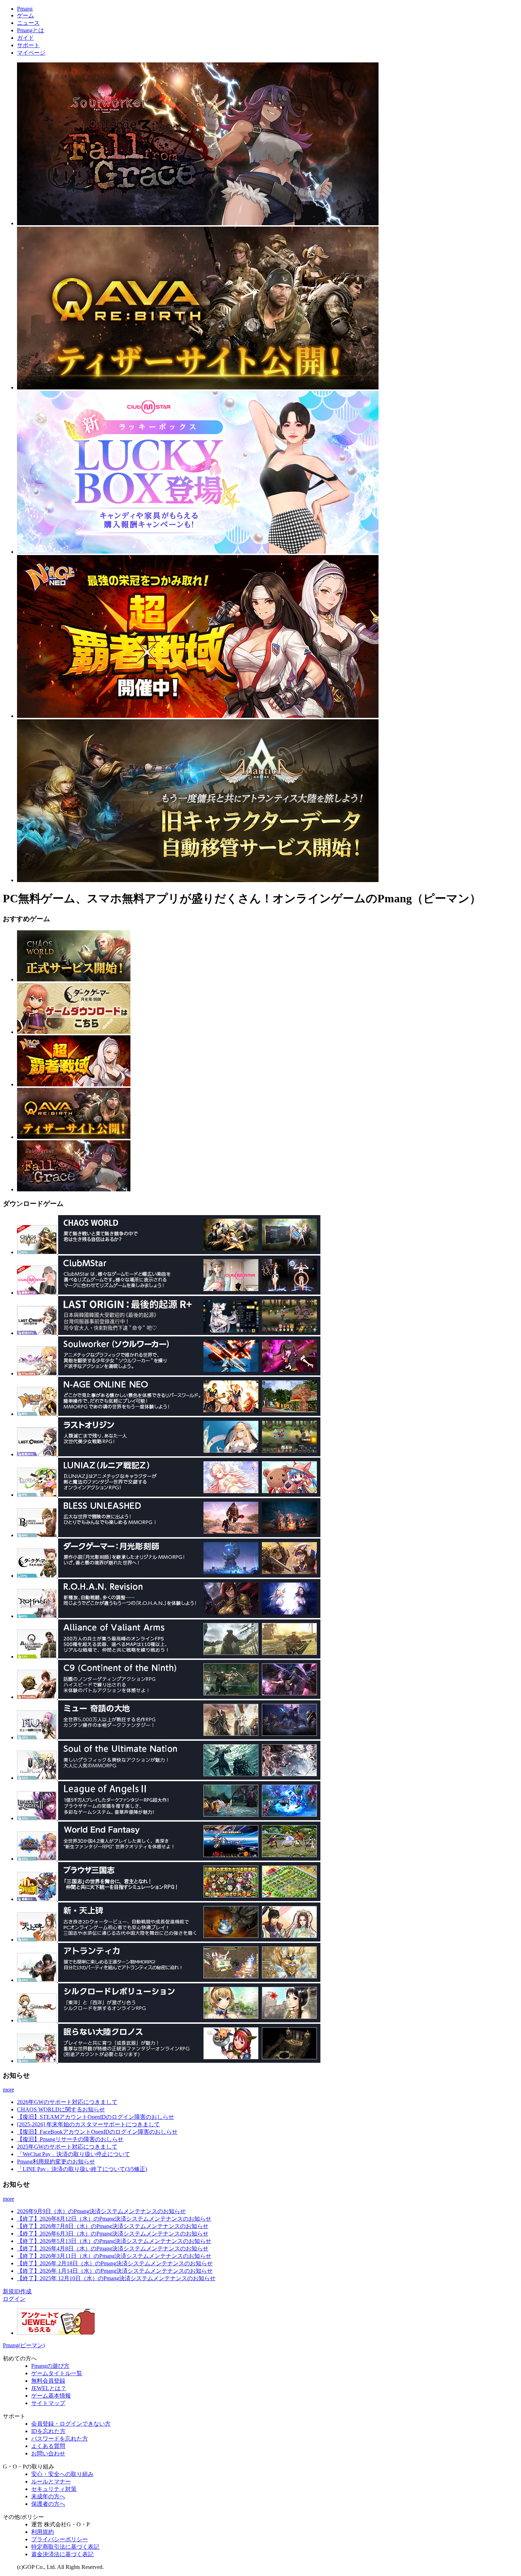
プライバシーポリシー (60, 2539)
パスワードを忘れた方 (60, 2439)
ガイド (26, 38)
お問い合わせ (48, 2453)
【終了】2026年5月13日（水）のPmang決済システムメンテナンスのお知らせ (114, 2241)
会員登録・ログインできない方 (71, 2424)
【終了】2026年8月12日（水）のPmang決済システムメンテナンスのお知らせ (114, 2219)
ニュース (28, 23)
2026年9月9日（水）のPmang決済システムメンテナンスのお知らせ (101, 2211)
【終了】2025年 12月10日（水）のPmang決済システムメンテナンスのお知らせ (116, 2278)
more (9, 2090)
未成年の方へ (48, 2496)
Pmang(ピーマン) (24, 2345)
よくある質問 (48, 2446)
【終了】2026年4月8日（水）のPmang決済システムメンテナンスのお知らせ (113, 2248)
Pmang (25, 9)
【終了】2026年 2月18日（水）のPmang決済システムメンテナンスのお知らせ (115, 2263)
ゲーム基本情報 (51, 2396)
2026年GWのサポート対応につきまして (67, 2102)
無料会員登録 (48, 2381)
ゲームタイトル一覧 (57, 2373)
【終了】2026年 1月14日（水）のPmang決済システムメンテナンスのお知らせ (115, 2271)
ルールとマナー (51, 2481)
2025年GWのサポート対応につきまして (67, 2147)
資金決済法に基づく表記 (62, 2554)
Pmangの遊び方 (50, 2366)
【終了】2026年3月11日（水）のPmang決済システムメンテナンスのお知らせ (114, 2256)
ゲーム (26, 15)
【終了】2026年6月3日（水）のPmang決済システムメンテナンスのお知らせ (113, 2234)
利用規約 (43, 2532)
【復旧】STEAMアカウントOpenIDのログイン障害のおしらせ (96, 2117)
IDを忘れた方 (48, 2431)
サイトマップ (48, 2403)
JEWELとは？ (49, 2388)
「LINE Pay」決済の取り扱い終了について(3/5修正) (82, 2169)
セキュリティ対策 (54, 2489)
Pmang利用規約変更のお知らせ (56, 2162)
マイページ (31, 53)
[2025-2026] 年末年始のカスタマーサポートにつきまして (88, 2124)
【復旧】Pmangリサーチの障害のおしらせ (70, 2139)
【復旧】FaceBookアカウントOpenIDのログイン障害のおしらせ (97, 2132)
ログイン (14, 2299)
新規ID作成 (17, 2291)
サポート (28, 45)
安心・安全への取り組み (62, 2474)
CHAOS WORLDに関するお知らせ (61, 2109)
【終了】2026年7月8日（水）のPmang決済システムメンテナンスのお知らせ (113, 2226)
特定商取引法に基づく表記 (65, 2547)
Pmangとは (30, 30)
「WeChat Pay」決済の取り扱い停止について (74, 2154)
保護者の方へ (48, 2504)
